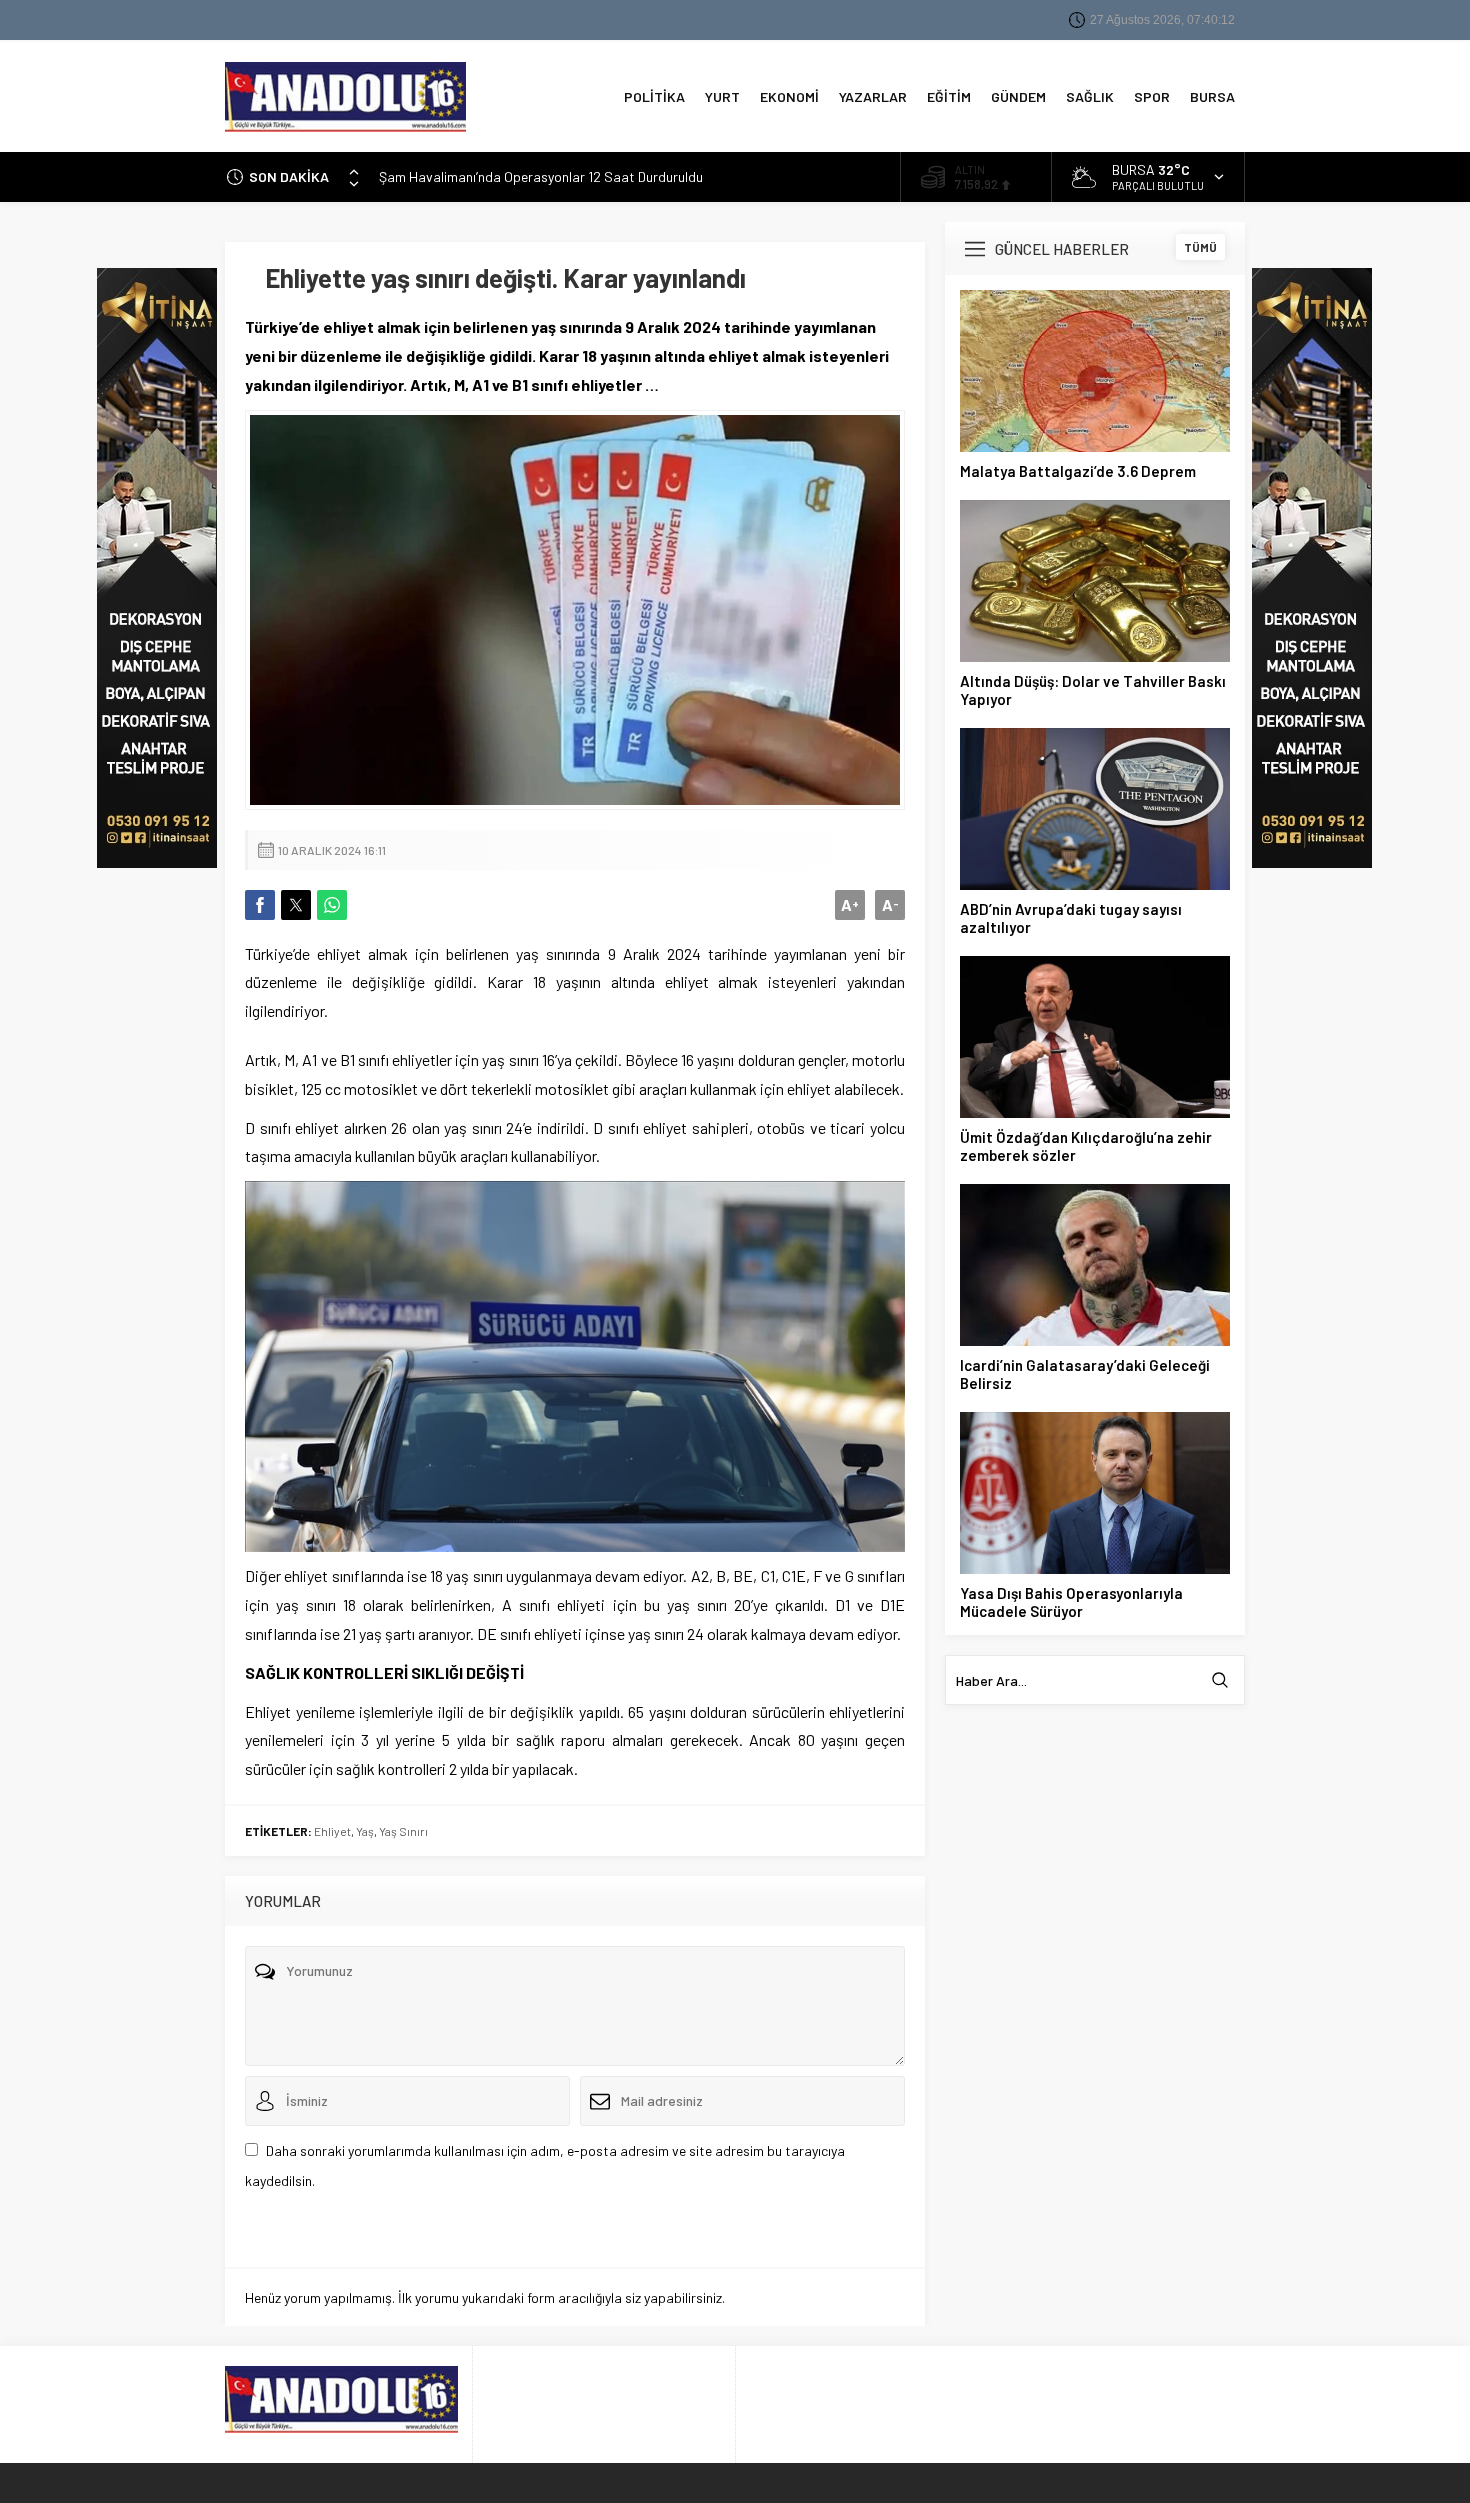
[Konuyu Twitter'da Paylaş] (296, 905)
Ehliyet (332, 1831)
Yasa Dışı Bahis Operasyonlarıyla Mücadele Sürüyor (1071, 1602)
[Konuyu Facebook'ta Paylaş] (260, 905)
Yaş (365, 1831)
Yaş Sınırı (403, 1831)
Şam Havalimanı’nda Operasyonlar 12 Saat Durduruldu (541, 169)
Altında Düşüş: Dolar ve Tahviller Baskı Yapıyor (1093, 690)
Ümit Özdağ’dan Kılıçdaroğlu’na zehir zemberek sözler (1086, 1146)
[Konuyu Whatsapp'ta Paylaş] (332, 905)
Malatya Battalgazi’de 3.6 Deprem (1078, 471)
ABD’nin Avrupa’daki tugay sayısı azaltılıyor (1071, 918)
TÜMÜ (1200, 247)
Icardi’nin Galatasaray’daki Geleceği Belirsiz (1085, 1374)
